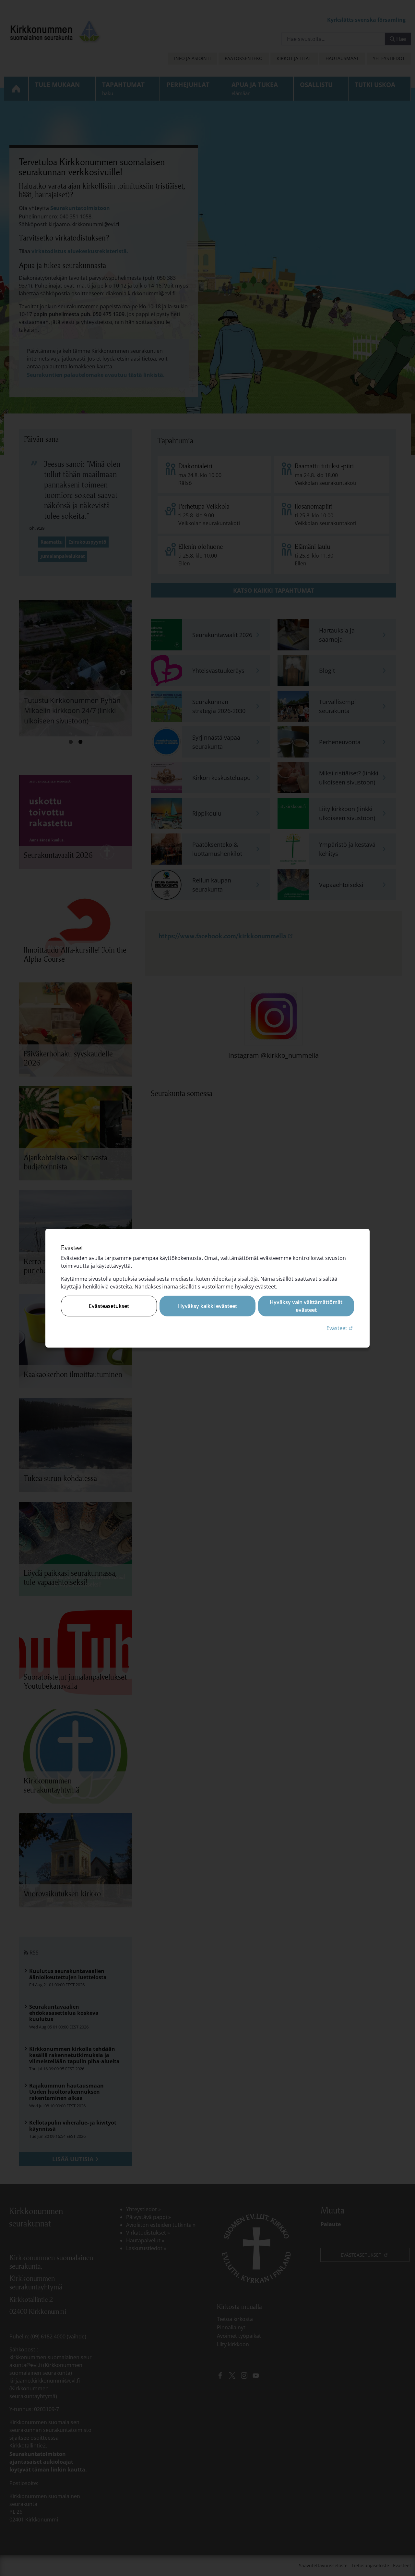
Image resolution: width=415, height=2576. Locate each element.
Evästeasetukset (109, 1306)
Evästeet (340, 1328)
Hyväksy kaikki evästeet (207, 1306)
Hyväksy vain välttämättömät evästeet (306, 1306)
